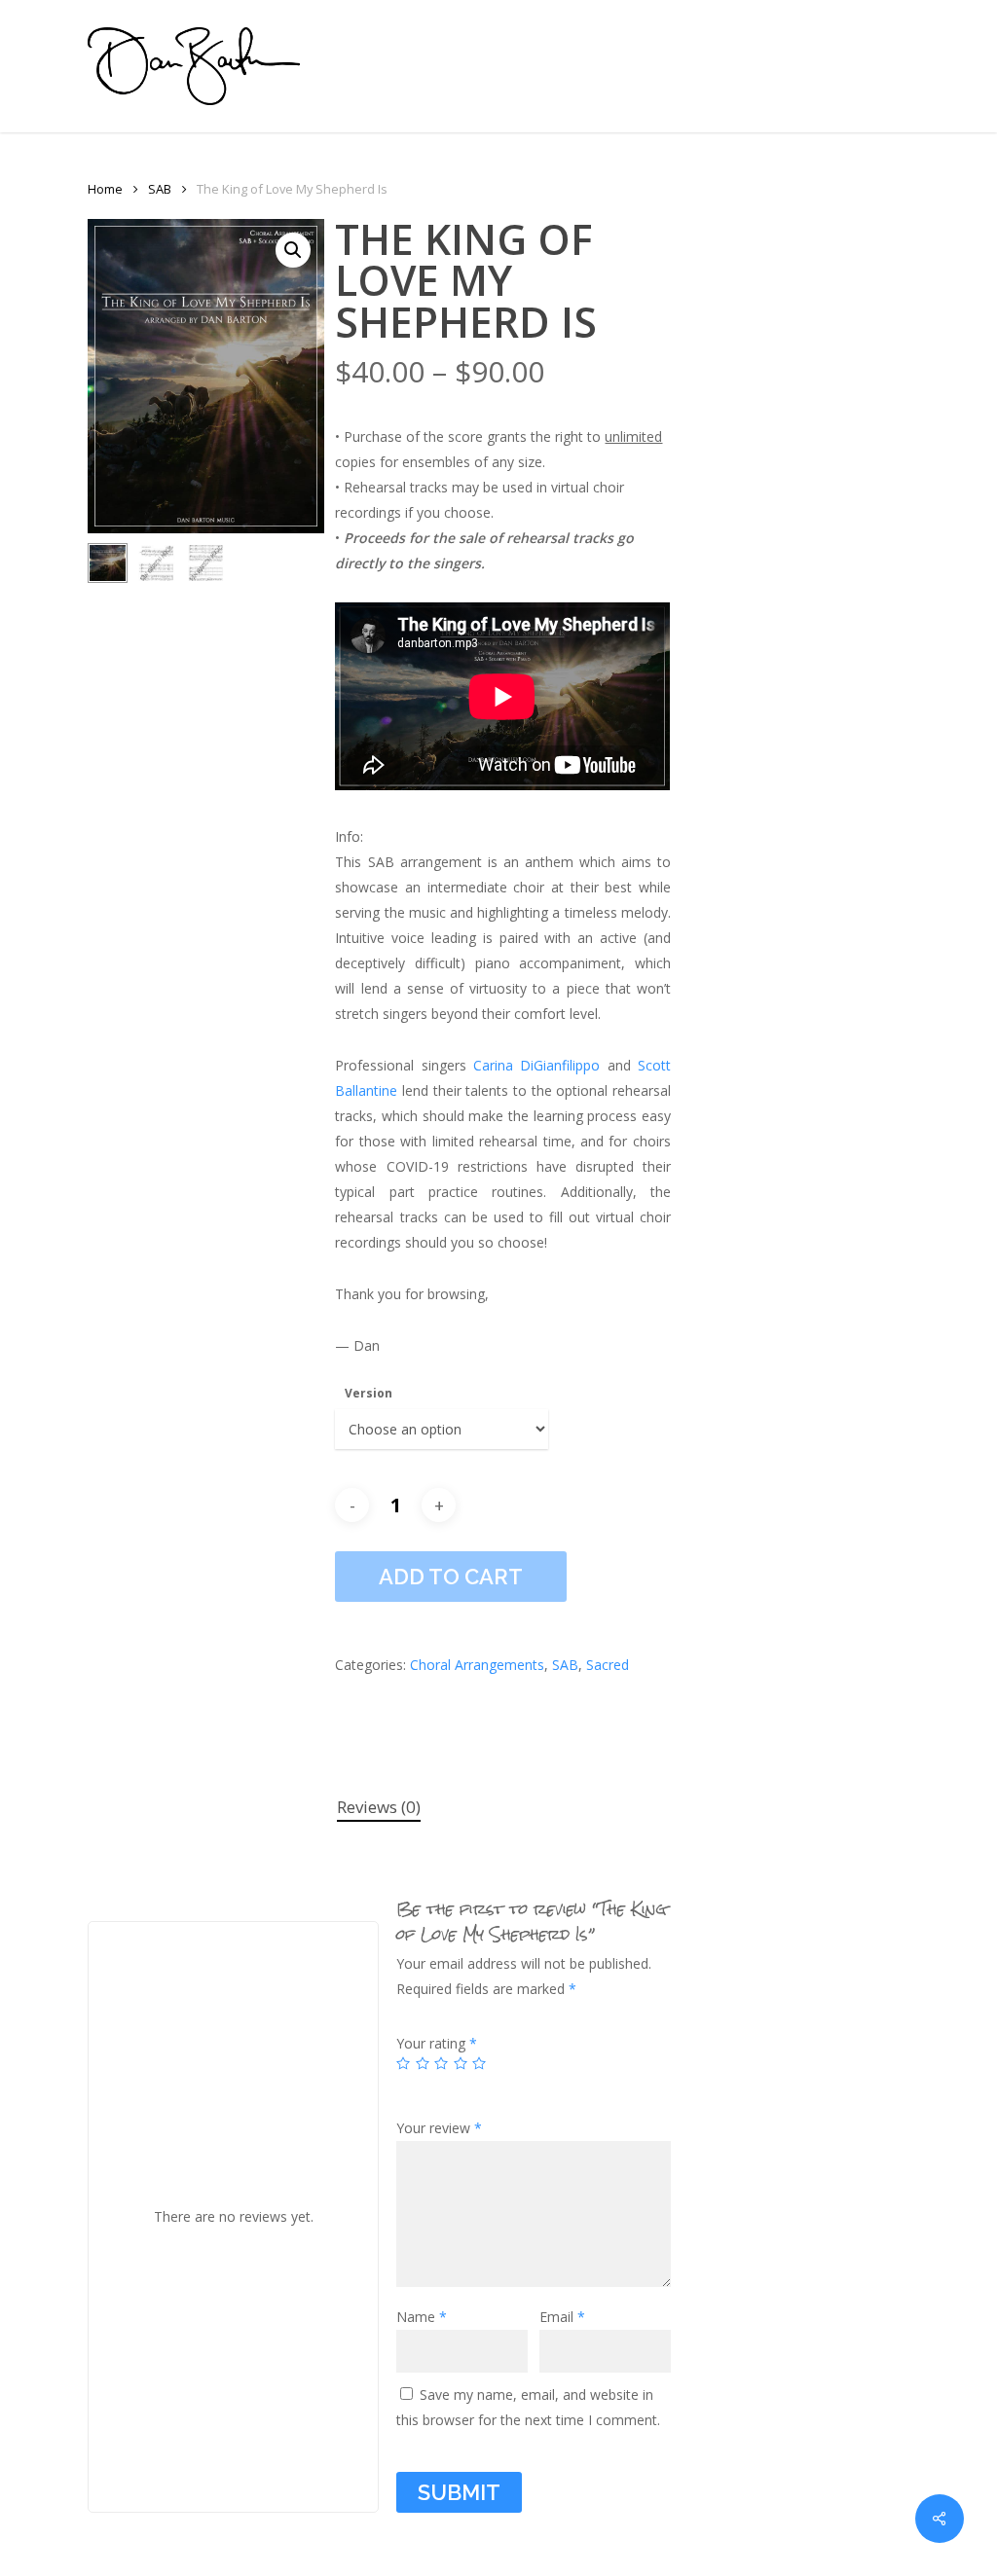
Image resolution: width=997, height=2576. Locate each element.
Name (422, 2317)
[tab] (379, 1808)
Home (105, 189)
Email (562, 2317)
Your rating (437, 2043)
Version (369, 1393)
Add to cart (451, 1577)
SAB (160, 189)
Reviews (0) (379, 1807)
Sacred (608, 1665)
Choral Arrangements (477, 1665)
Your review (439, 2128)
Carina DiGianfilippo (536, 1065)
